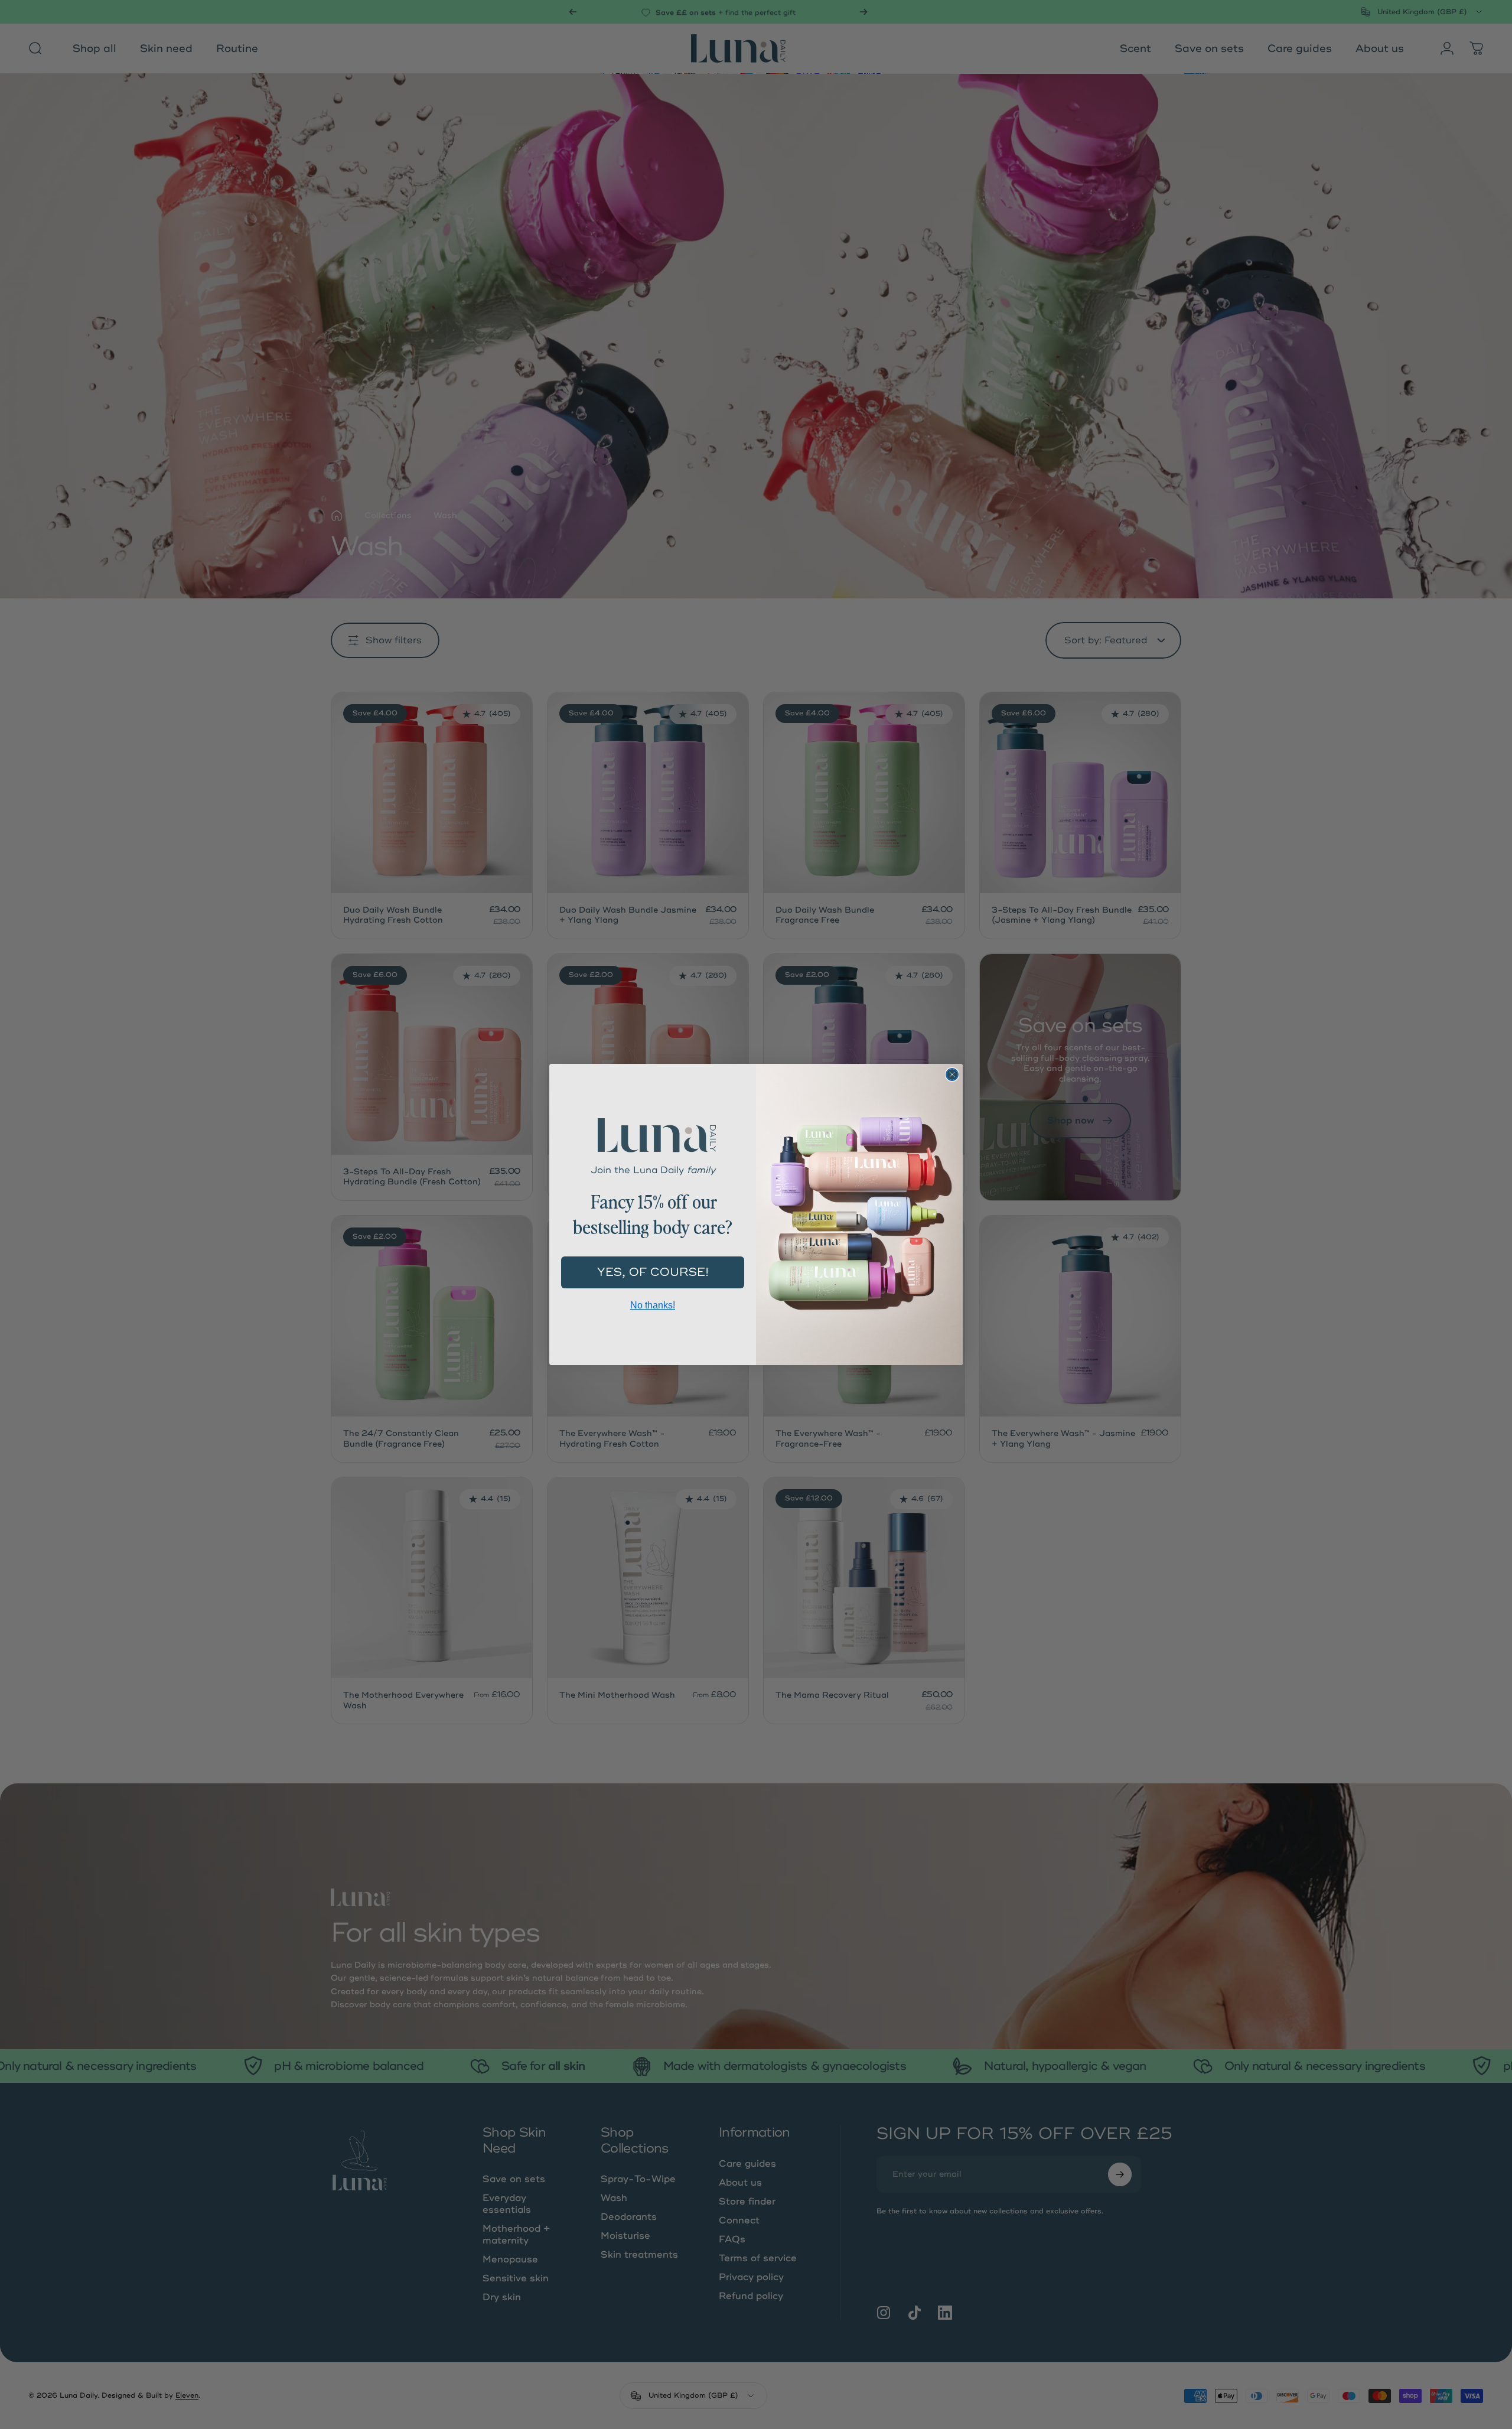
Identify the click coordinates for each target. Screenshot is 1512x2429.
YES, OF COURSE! (653, 1272)
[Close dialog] (952, 1075)
